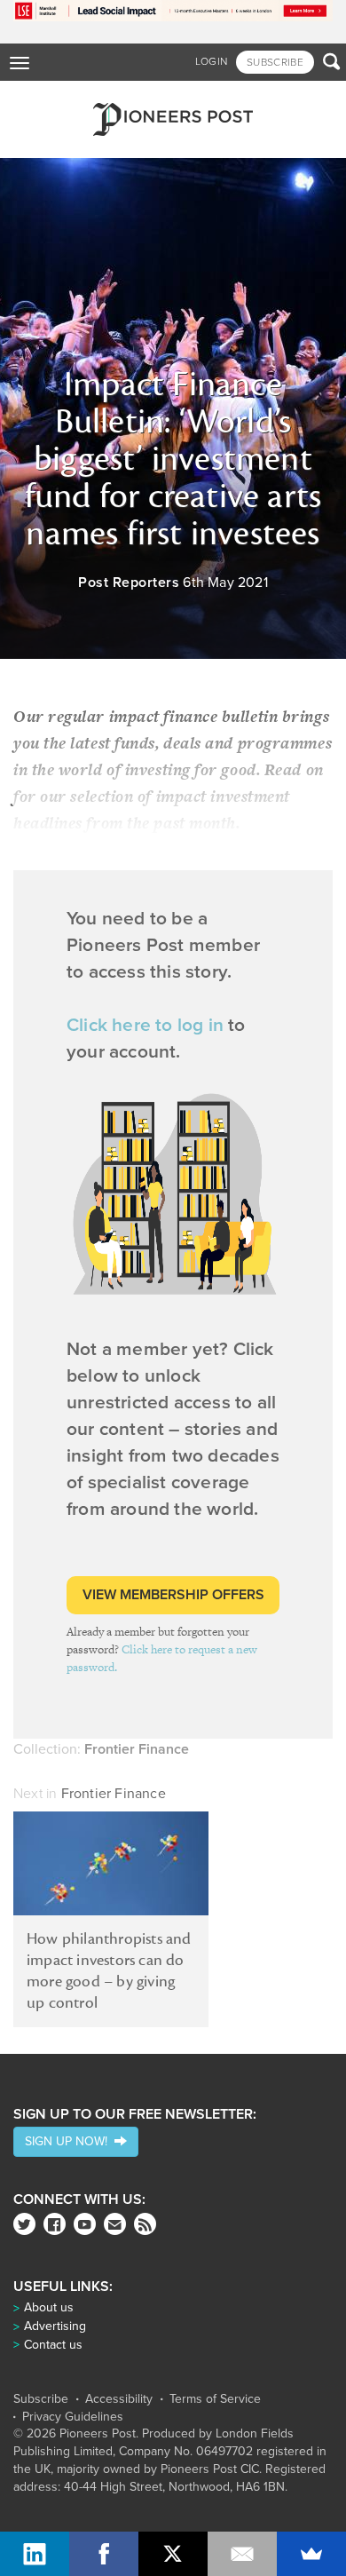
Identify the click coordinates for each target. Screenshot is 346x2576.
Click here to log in (145, 1025)
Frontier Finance (114, 1794)
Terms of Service (215, 2399)
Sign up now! (70, 2141)
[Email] (242, 2554)
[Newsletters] (115, 2224)
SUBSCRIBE (275, 62)
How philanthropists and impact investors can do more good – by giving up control (109, 1971)
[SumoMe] (311, 2554)
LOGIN (212, 61)
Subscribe (41, 2399)
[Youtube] (85, 2224)
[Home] (173, 119)
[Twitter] (24, 2224)
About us (49, 2307)
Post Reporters (129, 583)
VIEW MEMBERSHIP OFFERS (173, 1595)
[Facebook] (55, 2224)
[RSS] (145, 2224)
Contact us (53, 2345)
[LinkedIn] (35, 2554)
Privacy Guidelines (73, 2417)
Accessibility (119, 2399)
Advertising (55, 2326)
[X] (173, 2554)
